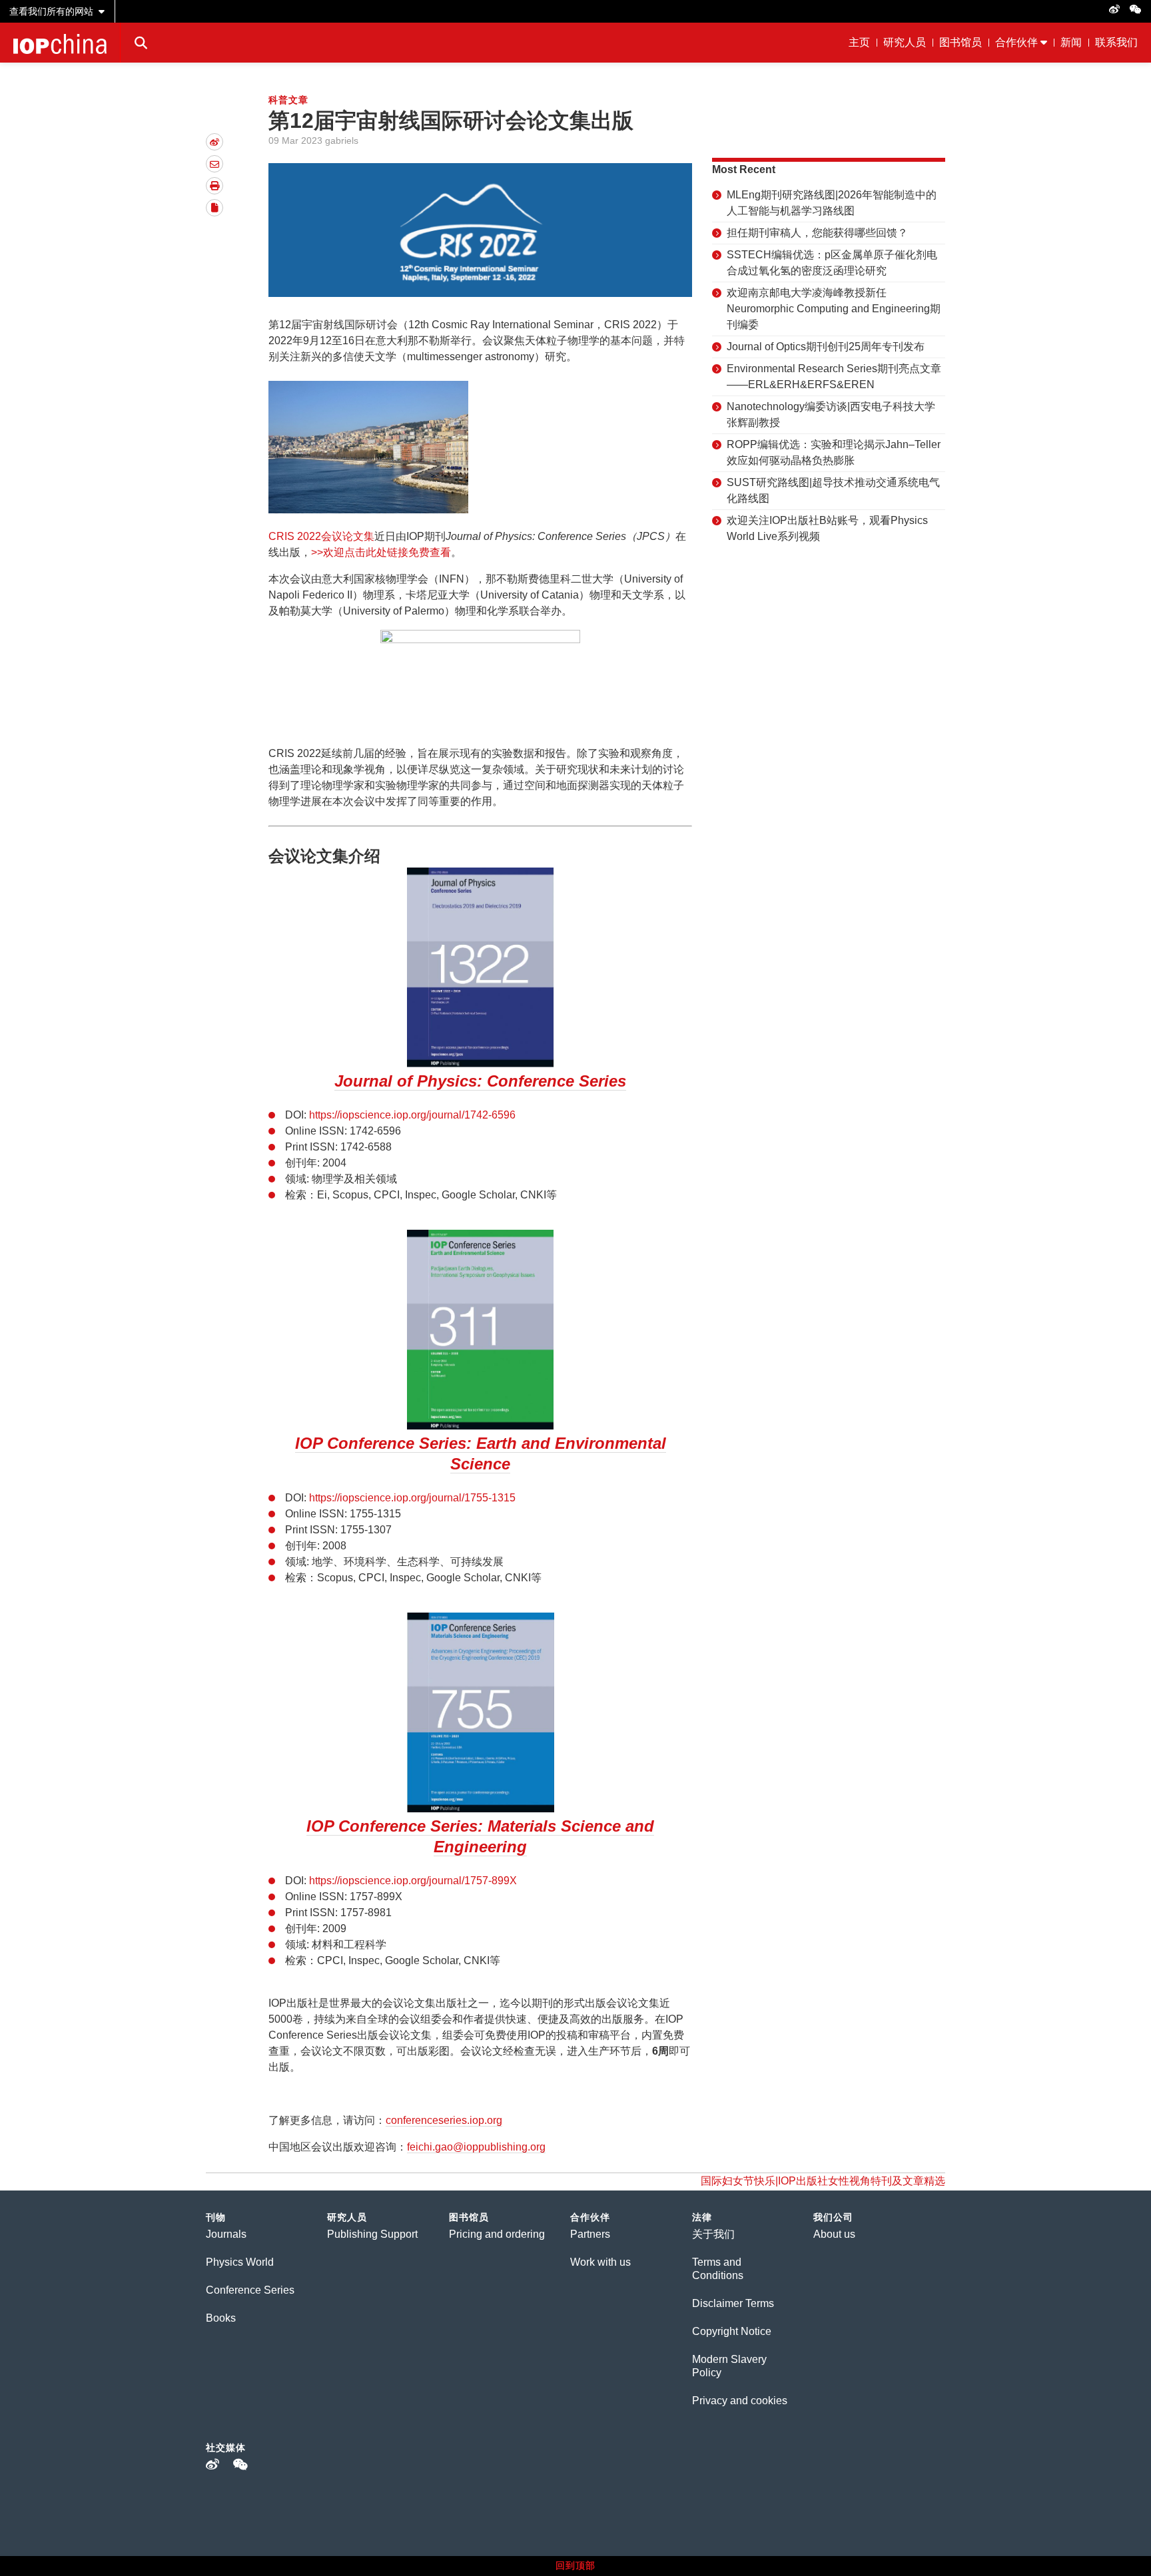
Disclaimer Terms (733, 2303)
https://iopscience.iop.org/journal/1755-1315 (411, 1498)
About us (834, 2234)
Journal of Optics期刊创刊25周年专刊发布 (826, 347)
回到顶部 (575, 2565)
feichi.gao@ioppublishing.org (476, 2147)
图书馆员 (960, 42)
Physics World (240, 2262)
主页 (859, 42)
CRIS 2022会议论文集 (321, 536)
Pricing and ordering (497, 2234)
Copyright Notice (732, 2331)
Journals (226, 2234)
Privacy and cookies (740, 2401)
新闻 (1071, 42)
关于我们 (713, 2234)
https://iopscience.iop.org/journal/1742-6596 (412, 1115)
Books (221, 2318)
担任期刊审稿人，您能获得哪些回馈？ (817, 233)
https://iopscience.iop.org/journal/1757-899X (412, 1881)
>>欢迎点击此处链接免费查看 (381, 552)
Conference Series (250, 2290)
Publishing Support (372, 2234)
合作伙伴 (1016, 42)
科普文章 (288, 100)
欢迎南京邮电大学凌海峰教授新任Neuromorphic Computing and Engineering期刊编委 (834, 309)
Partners (590, 2234)
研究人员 (905, 42)
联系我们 (1116, 42)
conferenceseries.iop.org (444, 2120)
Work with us (600, 2262)
